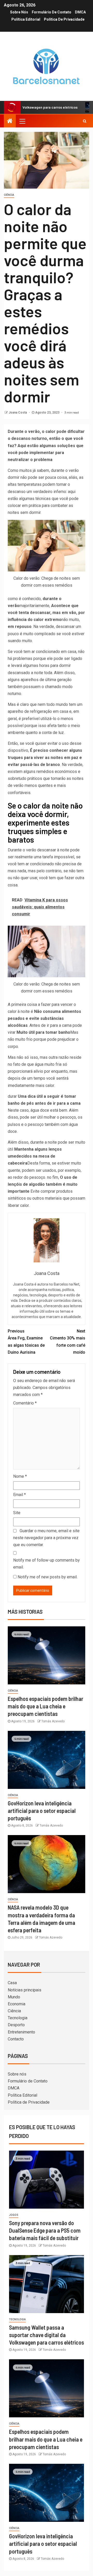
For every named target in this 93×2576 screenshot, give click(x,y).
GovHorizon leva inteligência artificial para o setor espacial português (42, 1811)
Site (17, 1513)
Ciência (9, 195)
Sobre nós (19, 12)
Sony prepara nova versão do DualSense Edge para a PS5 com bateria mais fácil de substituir (45, 2230)
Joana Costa (18, 413)
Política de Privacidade (64, 19)
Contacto (16, 2039)
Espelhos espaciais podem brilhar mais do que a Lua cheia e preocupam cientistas (45, 1706)
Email (20, 1495)
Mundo (14, 1997)
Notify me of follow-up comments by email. (47, 1564)
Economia (17, 2004)
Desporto (16, 2025)
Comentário (25, 1403)
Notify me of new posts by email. (48, 1577)
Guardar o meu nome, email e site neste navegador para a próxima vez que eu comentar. (46, 1538)
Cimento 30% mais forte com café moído (68, 1342)
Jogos (14, 2215)
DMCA (80, 12)
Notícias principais (25, 1990)
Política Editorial (26, 19)
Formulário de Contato (52, 12)
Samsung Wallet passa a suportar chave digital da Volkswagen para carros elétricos (47, 2335)
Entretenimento (21, 2032)
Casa (12, 1983)
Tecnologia (18, 2018)
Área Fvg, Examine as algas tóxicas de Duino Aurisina (26, 1342)
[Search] (85, 121)
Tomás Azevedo (53, 1721)
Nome (20, 1476)
